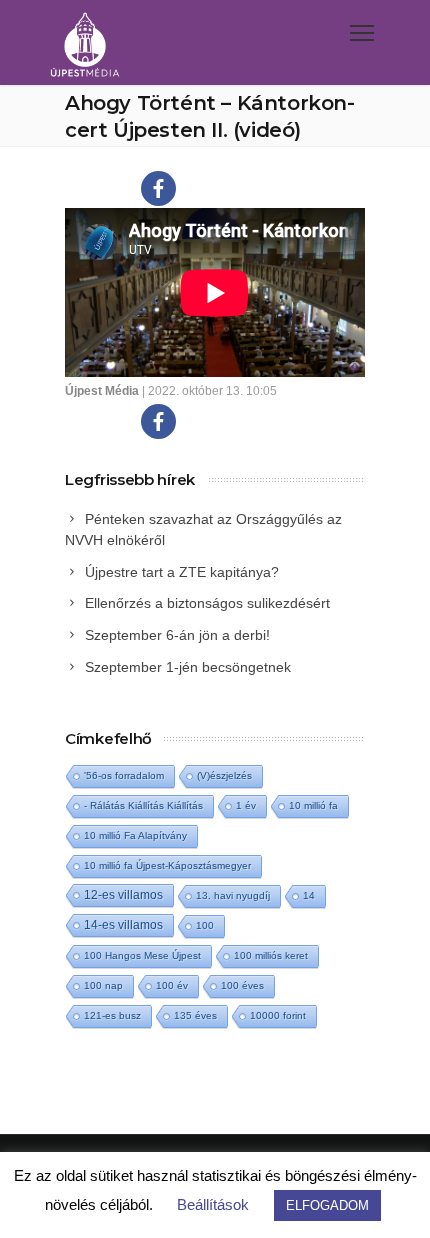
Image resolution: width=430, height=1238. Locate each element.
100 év (172, 985)
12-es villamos (123, 894)
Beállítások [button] (213, 1204)
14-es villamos (123, 925)
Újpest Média (102, 391)
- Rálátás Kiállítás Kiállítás (143, 805)
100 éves (242, 985)
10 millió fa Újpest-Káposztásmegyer (167, 865)
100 (205, 925)
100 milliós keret (271, 955)
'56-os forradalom (124, 775)
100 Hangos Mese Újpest (142, 955)
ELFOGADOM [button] (327, 1205)
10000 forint (278, 1015)
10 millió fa (313, 805)
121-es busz (112, 1015)
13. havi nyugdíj (233, 895)
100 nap (103, 985)
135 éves (195, 1015)
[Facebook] (158, 188)
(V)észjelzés (224, 775)
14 (309, 895)
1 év (246, 805)
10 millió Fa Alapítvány (135, 835)
